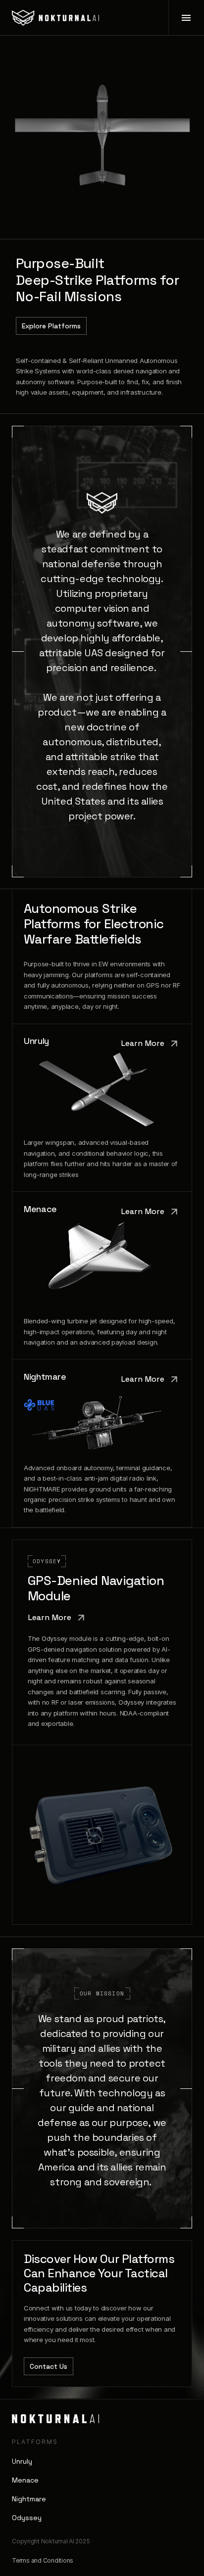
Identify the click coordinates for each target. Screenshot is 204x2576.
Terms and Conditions (43, 2560)
